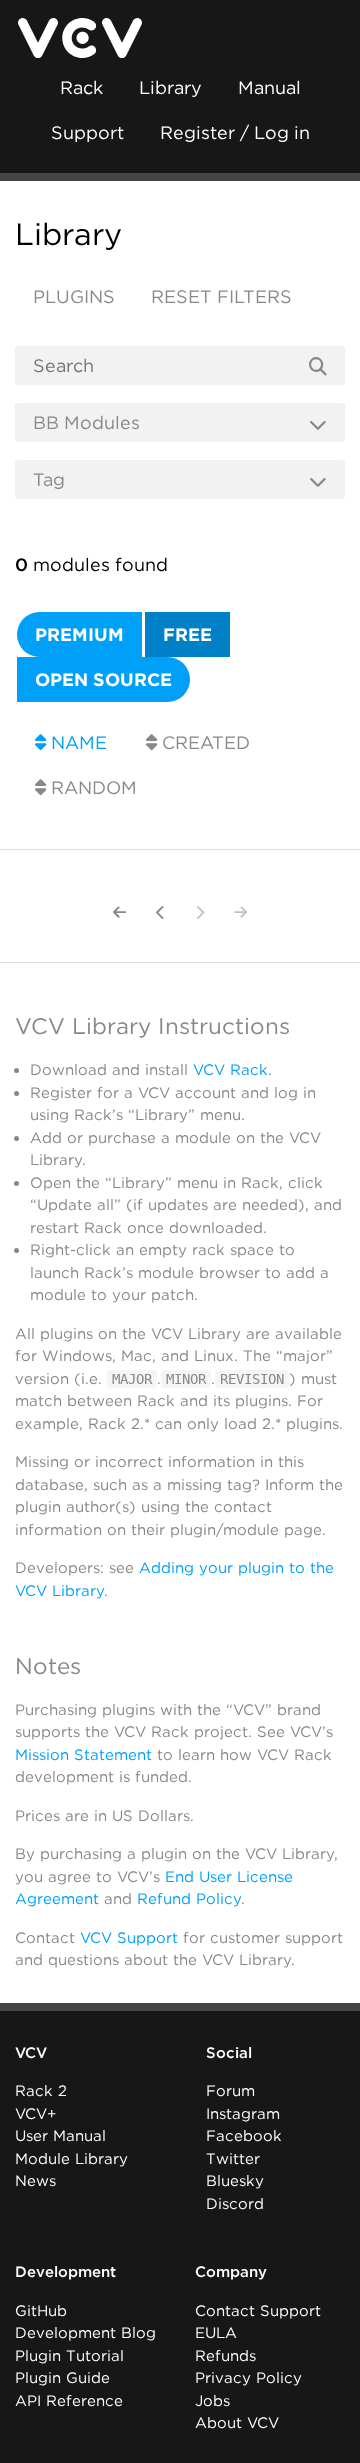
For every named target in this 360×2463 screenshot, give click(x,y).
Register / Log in (235, 132)
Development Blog (85, 2333)
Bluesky (235, 2181)
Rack (81, 87)
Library (170, 87)
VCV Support (129, 1938)
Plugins (74, 296)
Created (203, 742)
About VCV (237, 2423)
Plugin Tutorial (69, 2356)
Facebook (244, 2136)
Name (76, 742)
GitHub (41, 2311)
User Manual (60, 2136)
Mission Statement (83, 1755)
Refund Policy (189, 1899)
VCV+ (35, 2114)
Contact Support (258, 2311)
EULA (216, 2333)
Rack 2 (41, 2091)
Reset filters (221, 296)
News (35, 2181)
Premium (79, 634)
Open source (103, 679)
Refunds (225, 2356)
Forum (230, 2091)
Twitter (233, 2159)
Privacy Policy (248, 2378)
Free (187, 634)
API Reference (69, 2401)
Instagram (243, 2114)
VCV (31, 2053)
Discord (235, 2204)
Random (91, 787)
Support (87, 132)
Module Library (71, 2159)
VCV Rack (230, 1070)
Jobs (212, 2401)
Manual (269, 87)
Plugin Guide (62, 2378)
